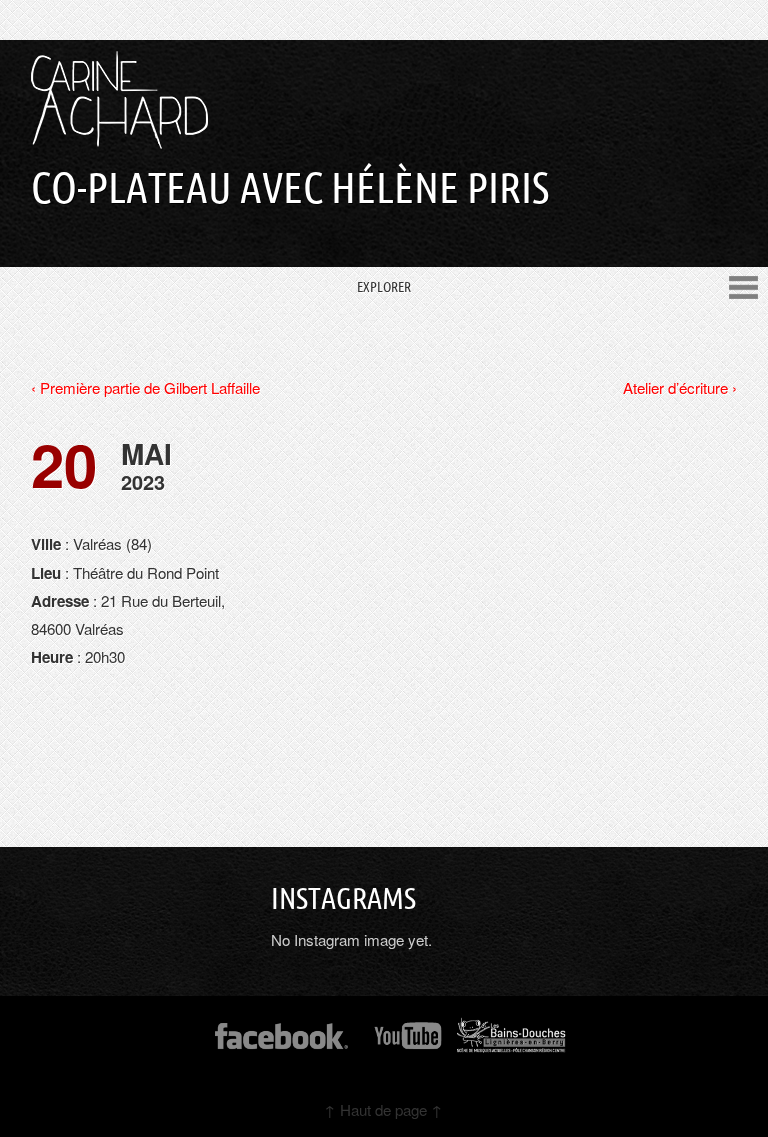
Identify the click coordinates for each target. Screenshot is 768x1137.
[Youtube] (409, 1042)
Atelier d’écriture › (680, 387)
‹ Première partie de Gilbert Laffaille (145, 387)
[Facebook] (281, 1042)
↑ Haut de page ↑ (383, 1109)
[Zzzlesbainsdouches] (511, 1042)
